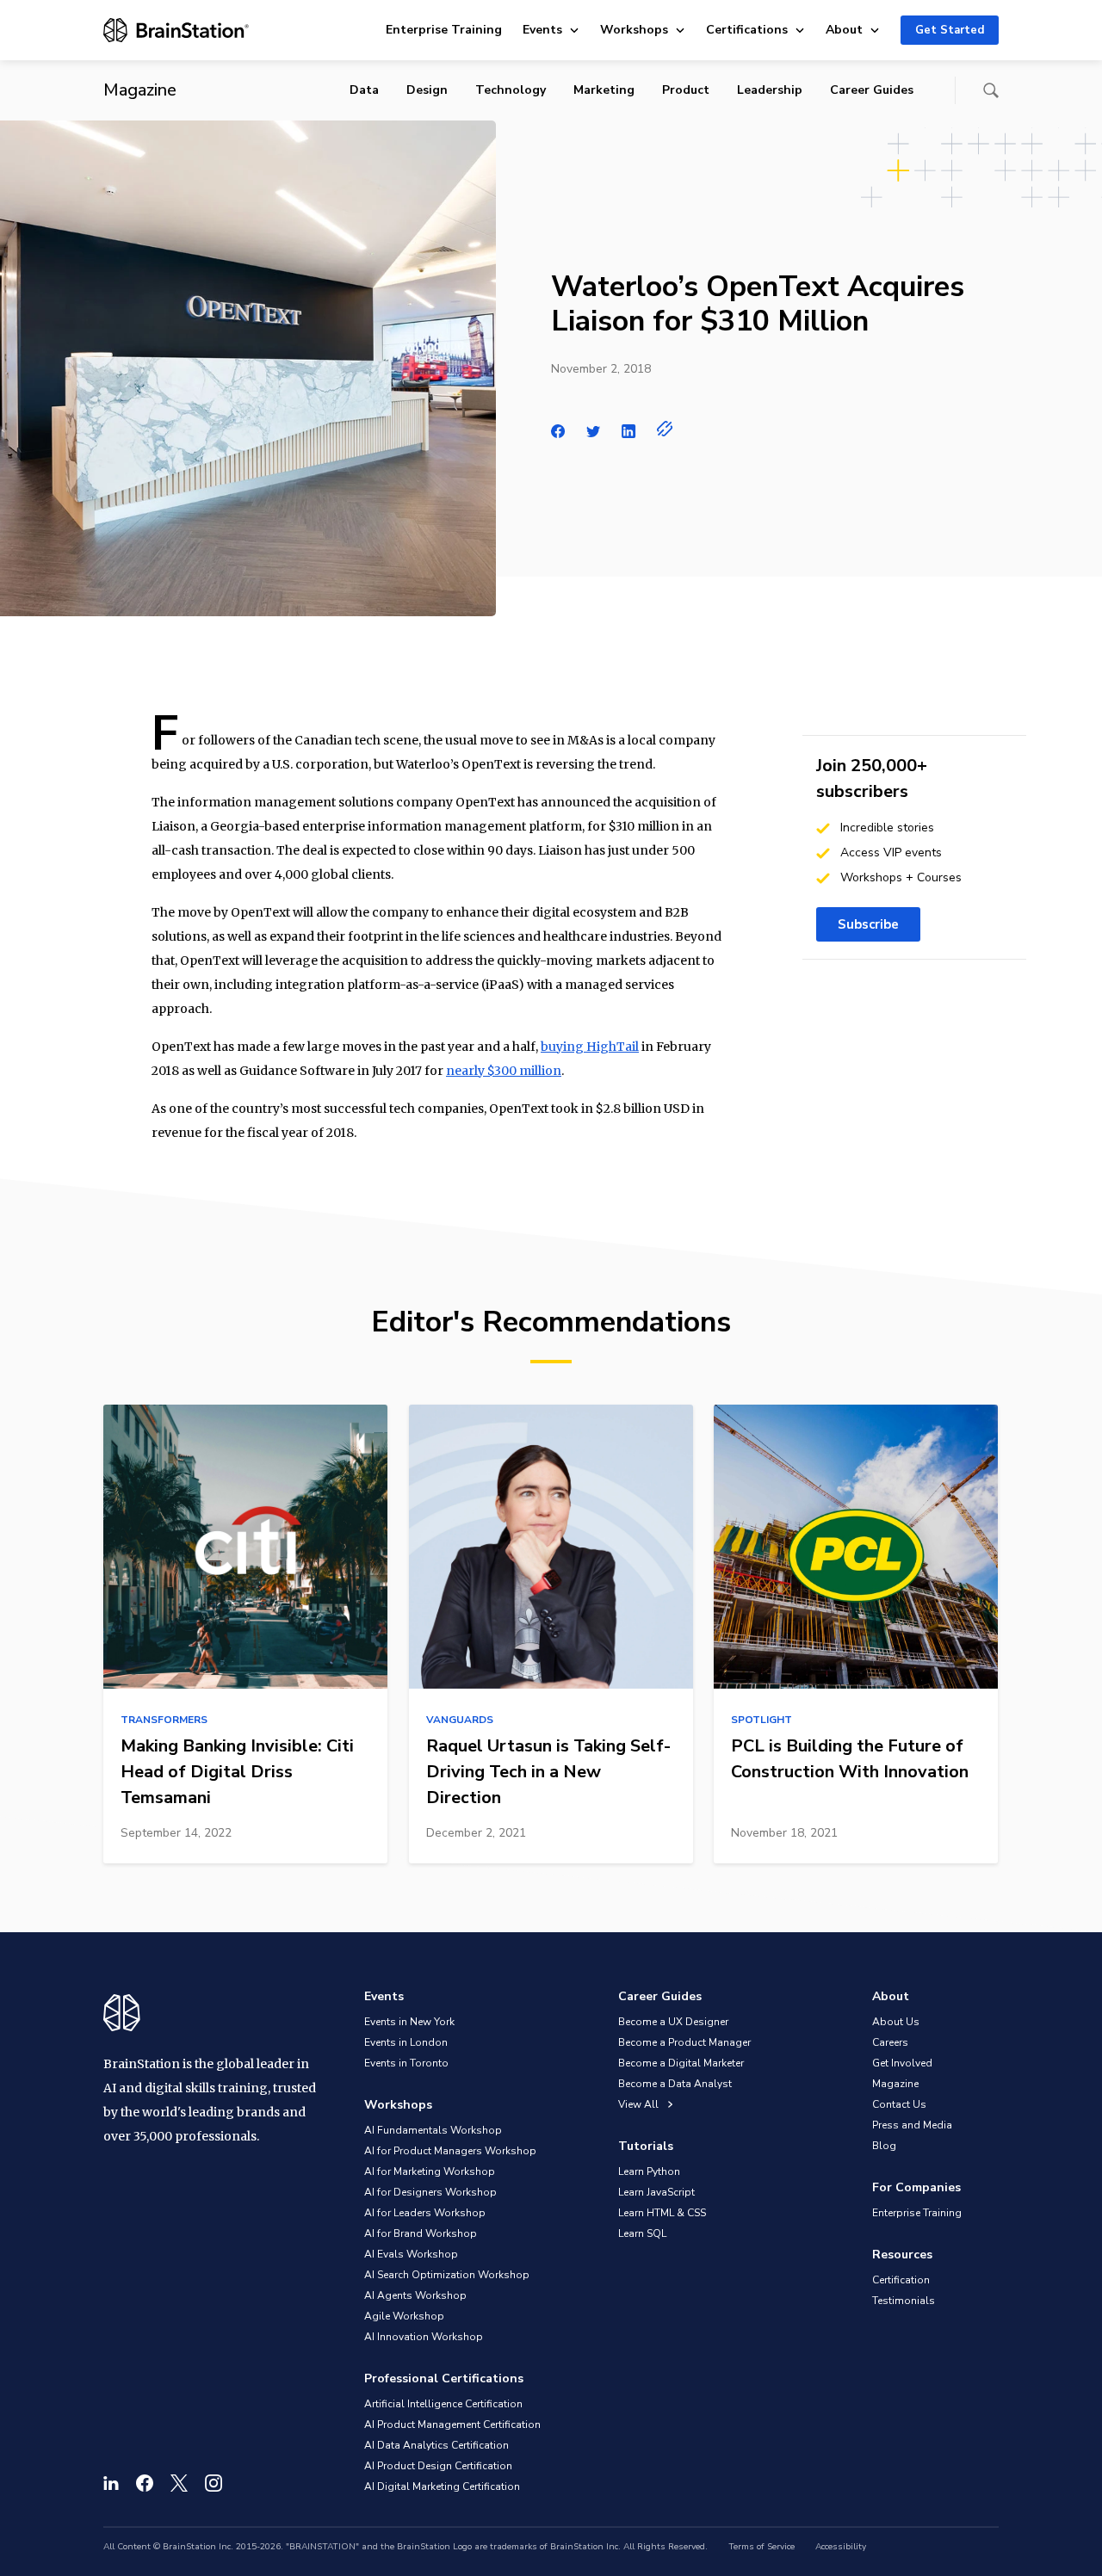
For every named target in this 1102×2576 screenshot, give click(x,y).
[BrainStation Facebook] (145, 2483)
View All (640, 2104)
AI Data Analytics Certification (436, 2445)
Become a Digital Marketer (681, 2063)
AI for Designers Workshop (430, 2192)
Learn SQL (642, 2233)
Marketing (604, 90)
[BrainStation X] (179, 2483)
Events (542, 30)
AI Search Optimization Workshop (447, 2275)
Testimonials (904, 2301)
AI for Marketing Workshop (430, 2171)
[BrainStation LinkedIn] (111, 2483)
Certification (901, 2280)
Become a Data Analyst (675, 2084)
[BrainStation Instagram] (214, 2483)
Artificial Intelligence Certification (443, 2404)
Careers (890, 2042)
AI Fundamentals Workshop (433, 2130)
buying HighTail (590, 1047)
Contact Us (899, 2104)
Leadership (770, 90)
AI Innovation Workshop (424, 2337)
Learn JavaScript (656, 2192)
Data (364, 90)
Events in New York (409, 2022)
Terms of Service (761, 2547)
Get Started (950, 30)
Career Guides (872, 90)
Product (686, 90)
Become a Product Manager (684, 2042)
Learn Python (649, 2171)
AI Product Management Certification (452, 2425)
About (844, 30)
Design (427, 90)
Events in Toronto (406, 2063)
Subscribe (868, 924)
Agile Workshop (404, 2316)
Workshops (634, 30)
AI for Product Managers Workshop (450, 2151)
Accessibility (841, 2547)
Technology (511, 90)
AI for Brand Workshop (421, 2233)
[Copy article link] (665, 429)
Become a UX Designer (673, 2022)
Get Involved (902, 2063)
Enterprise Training (444, 30)
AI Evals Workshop (411, 2254)
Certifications (747, 30)
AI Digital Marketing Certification (442, 2486)
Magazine (895, 2084)
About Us (896, 2022)
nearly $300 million (504, 1071)
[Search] (991, 90)
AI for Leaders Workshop (425, 2213)
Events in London (406, 2042)
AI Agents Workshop (415, 2295)
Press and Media (912, 2125)
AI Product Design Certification (438, 2466)
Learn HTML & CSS (662, 2213)
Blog (884, 2146)
